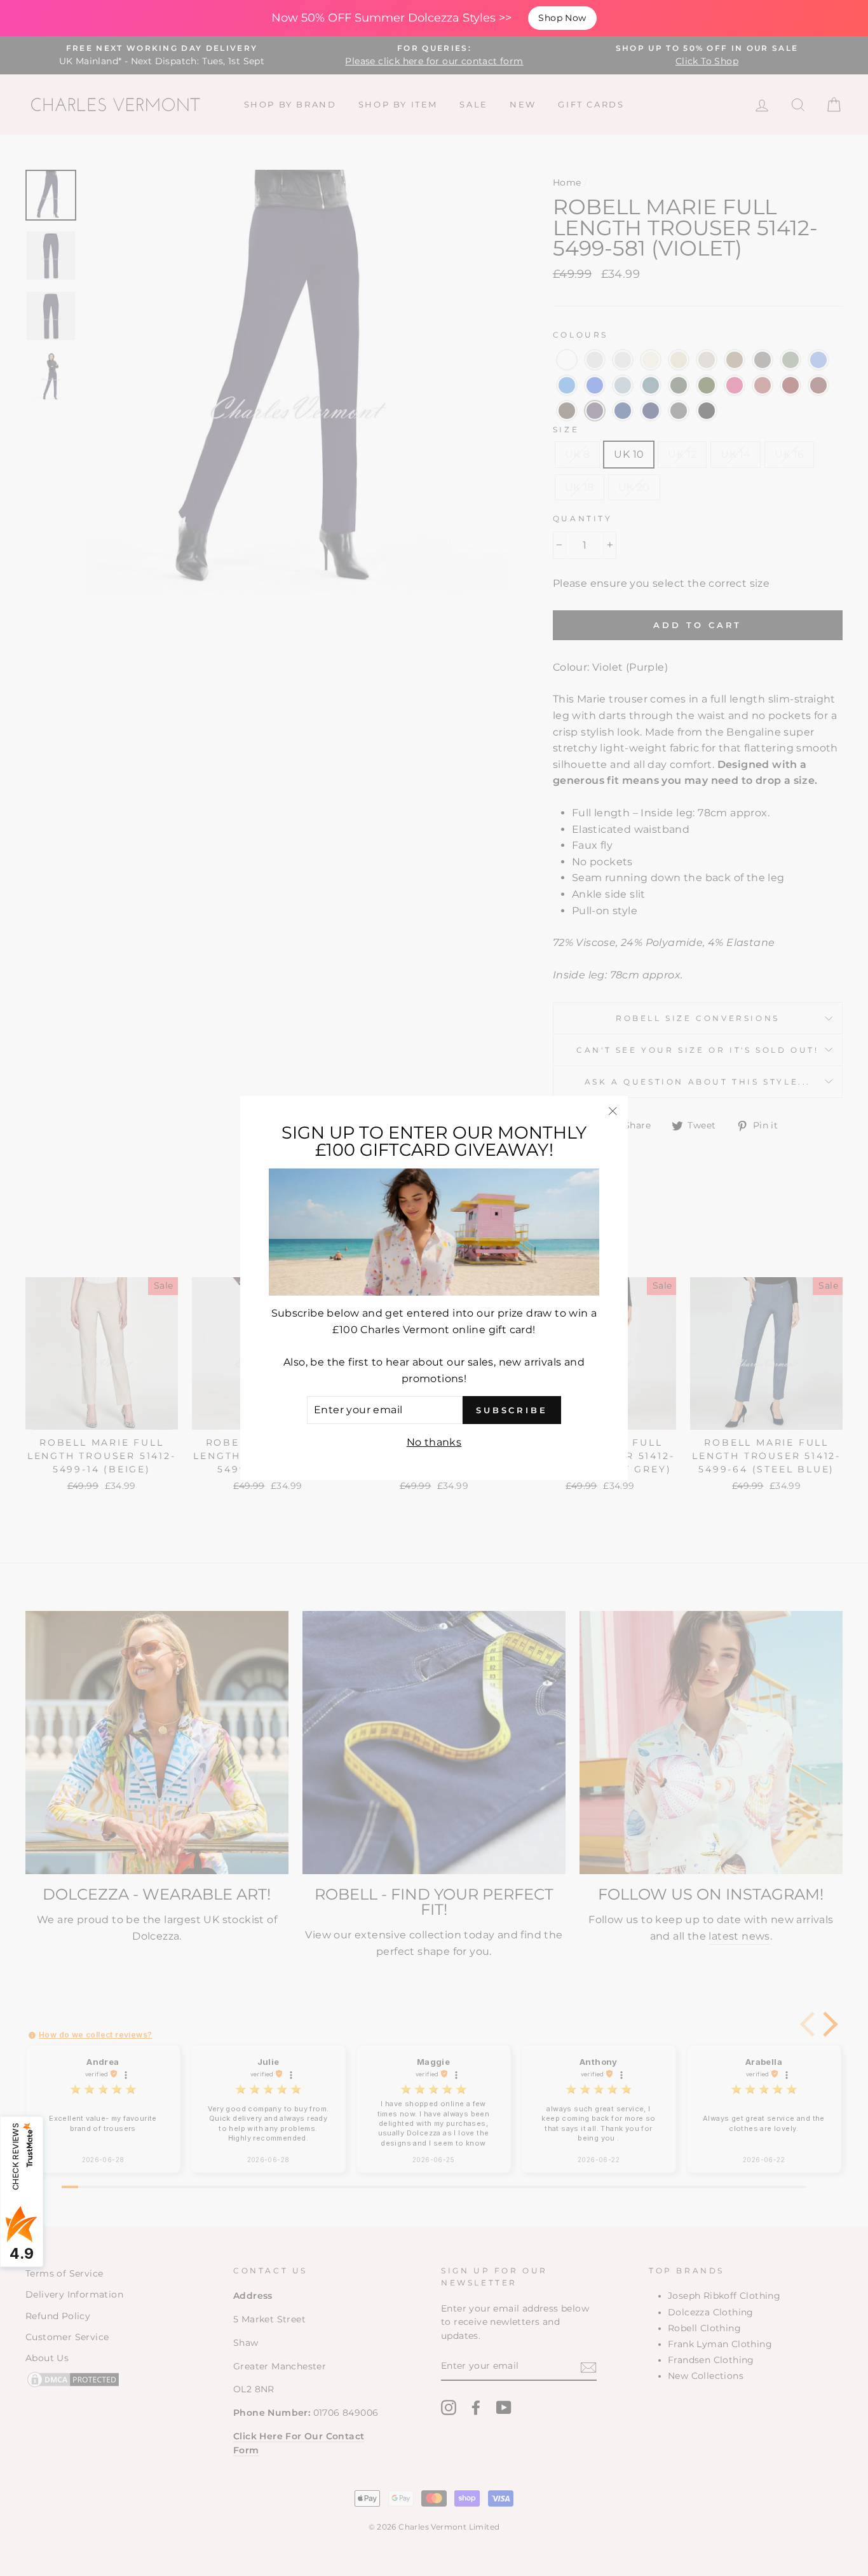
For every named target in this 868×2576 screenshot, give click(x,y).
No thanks (434, 1442)
